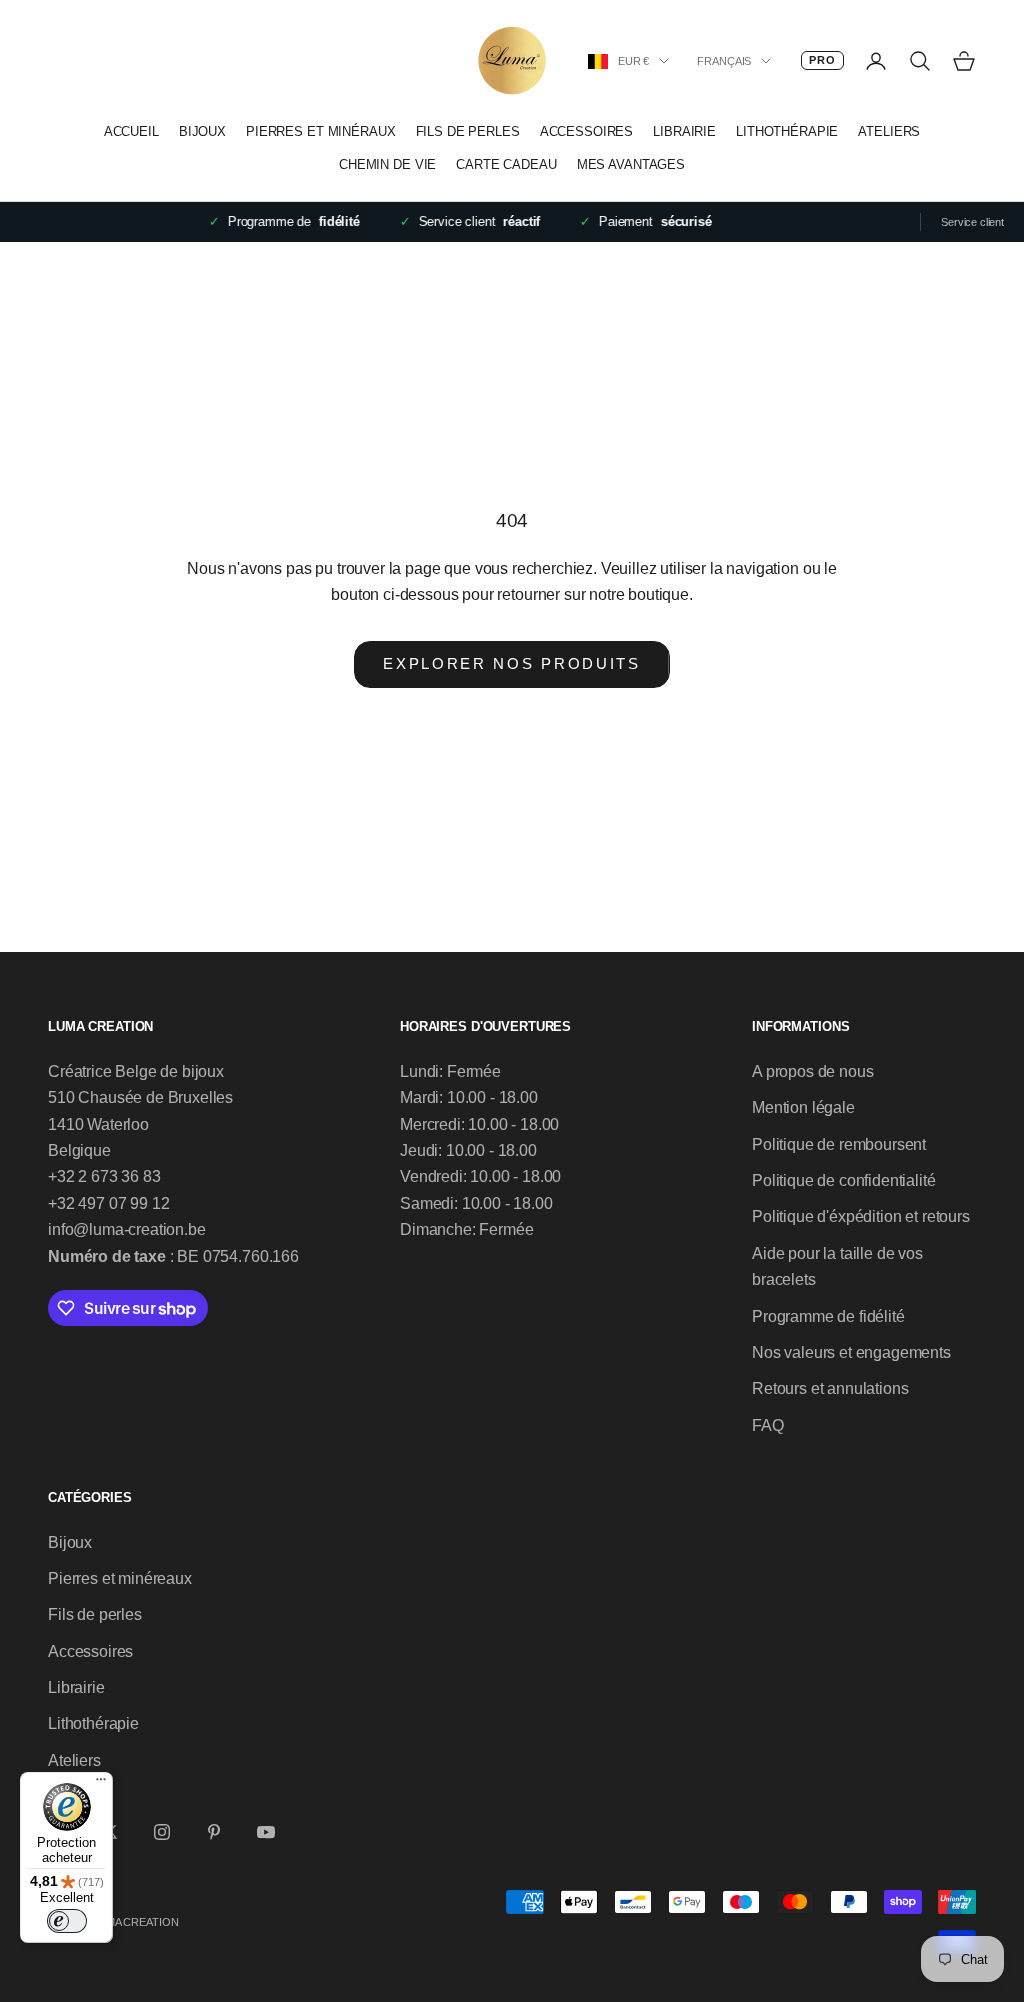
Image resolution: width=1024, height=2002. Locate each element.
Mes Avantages (631, 164)
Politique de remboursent (839, 1144)
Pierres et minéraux (321, 131)
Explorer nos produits (512, 663)
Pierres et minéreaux (120, 1578)
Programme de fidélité (828, 1316)
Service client (972, 222)
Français (724, 61)
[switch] (67, 1921)
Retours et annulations (830, 1388)
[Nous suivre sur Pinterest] (214, 1832)
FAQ (768, 1425)
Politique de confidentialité (844, 1180)
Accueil (131, 131)
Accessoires (587, 131)
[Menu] (101, 1784)
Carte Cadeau (506, 164)
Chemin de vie (387, 164)
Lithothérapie (787, 131)
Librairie (684, 131)
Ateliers (889, 131)
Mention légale (803, 1107)
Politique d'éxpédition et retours (861, 1216)
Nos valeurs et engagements (851, 1352)
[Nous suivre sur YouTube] (266, 1832)
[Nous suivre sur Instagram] (162, 1832)
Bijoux (202, 131)
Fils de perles (468, 131)
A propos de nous (812, 1071)
